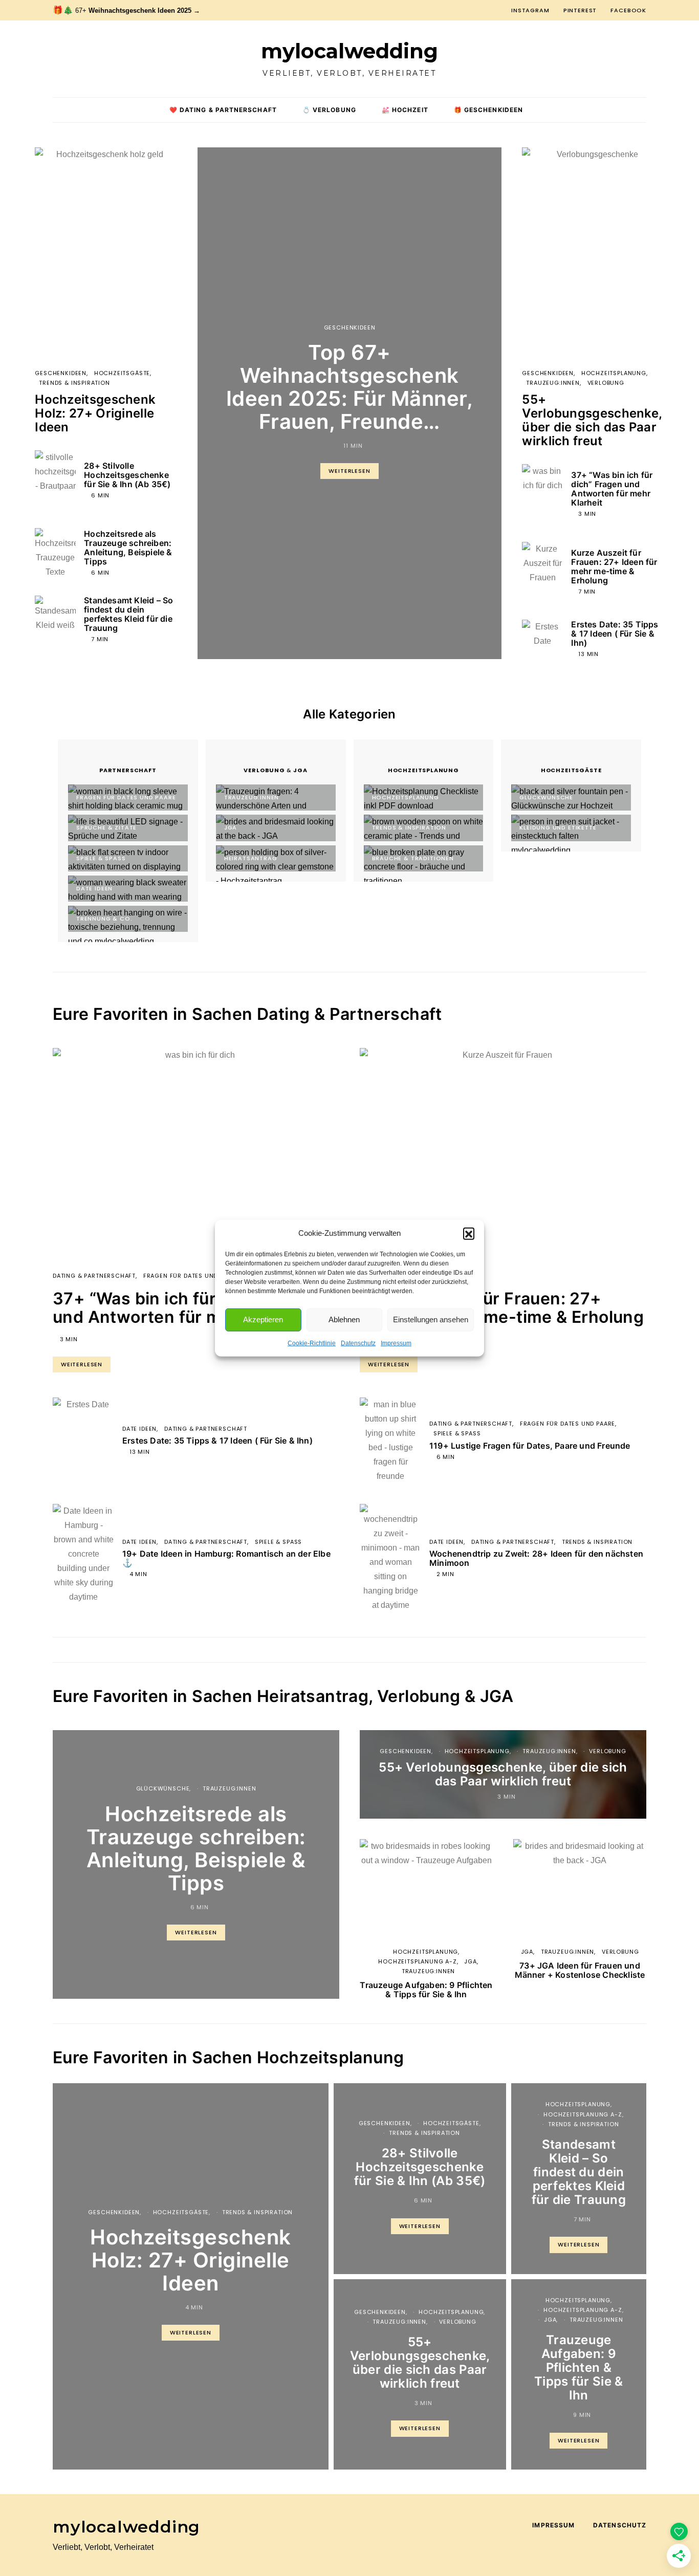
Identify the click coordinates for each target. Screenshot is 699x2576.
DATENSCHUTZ (620, 2525)
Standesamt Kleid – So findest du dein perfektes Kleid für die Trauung (128, 614)
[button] (469, 1233)
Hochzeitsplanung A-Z (418, 1961)
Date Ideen (139, 1429)
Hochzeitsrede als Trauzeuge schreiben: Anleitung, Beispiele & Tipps (128, 548)
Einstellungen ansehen (431, 1319)
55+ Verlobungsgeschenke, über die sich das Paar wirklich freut (592, 420)
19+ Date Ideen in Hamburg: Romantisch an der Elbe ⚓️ (226, 1558)
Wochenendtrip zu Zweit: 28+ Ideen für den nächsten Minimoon (536, 1558)
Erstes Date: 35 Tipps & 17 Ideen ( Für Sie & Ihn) (615, 634)
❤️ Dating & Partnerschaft (223, 110)
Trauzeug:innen (553, 383)
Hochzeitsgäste (122, 373)
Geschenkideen (350, 328)
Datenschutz (358, 1343)
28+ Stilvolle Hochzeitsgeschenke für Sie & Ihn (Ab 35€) (127, 475)
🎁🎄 (126, 10)
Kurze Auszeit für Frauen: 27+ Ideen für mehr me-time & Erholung (614, 566)
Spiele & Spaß (279, 1542)
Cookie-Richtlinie (312, 1343)
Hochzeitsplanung (614, 373)
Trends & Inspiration (74, 383)
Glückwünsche (163, 1788)
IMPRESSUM (553, 2525)
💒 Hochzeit (405, 110)
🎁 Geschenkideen (488, 110)
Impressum (396, 1343)
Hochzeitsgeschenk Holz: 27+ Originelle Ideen (95, 413)
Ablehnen (344, 1319)
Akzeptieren (263, 1319)
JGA (470, 1961)
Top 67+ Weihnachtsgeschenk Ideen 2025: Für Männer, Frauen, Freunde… (350, 387)
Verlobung (606, 383)
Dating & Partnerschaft (94, 1276)
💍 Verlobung (329, 110)
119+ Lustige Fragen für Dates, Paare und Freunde (530, 1446)
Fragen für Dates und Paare (191, 1276)
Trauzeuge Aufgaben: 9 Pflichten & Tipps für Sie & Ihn (426, 1990)
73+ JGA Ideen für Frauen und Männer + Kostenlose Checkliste (580, 1970)
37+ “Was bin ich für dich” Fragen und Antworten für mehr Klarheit (612, 489)
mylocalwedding (349, 51)
